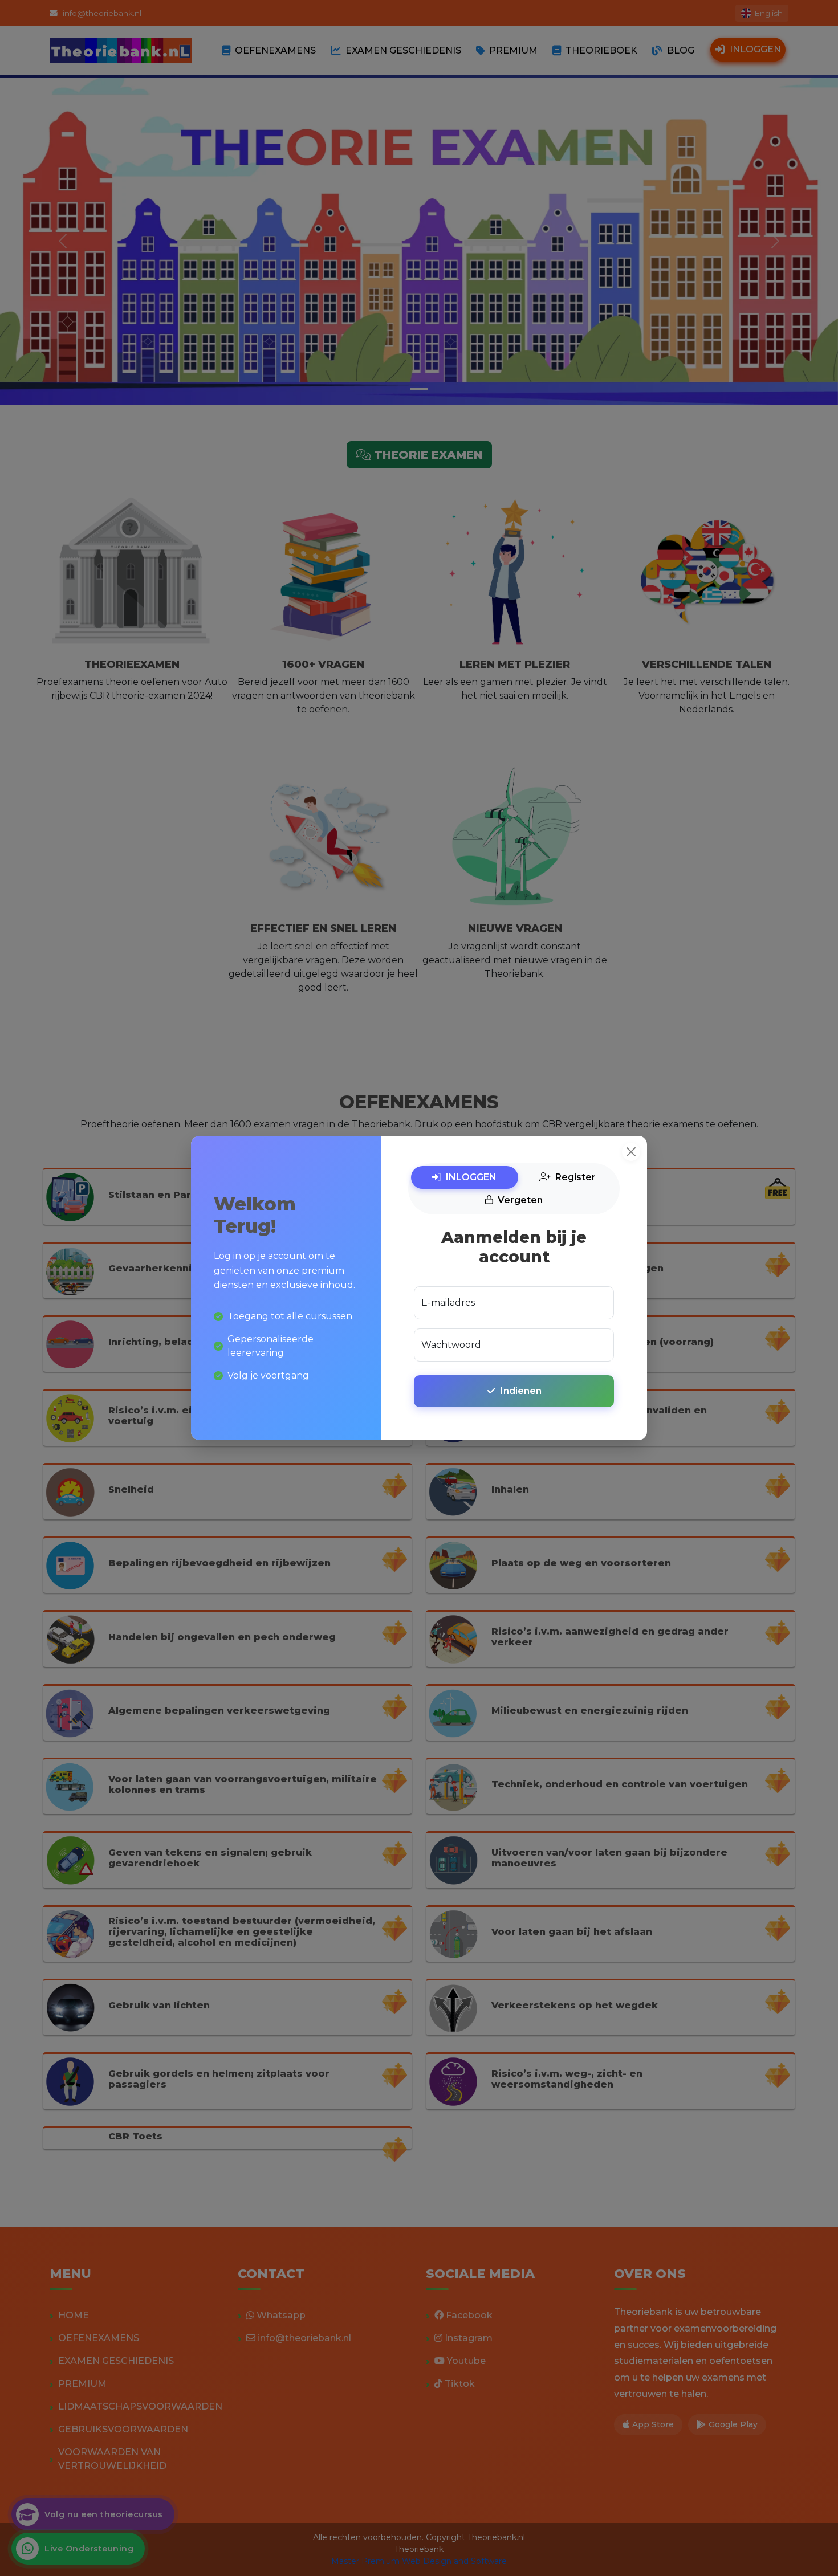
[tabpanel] (514, 1320)
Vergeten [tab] (520, 1200)
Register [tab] (575, 1177)
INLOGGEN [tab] (471, 1177)
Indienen (521, 1391)
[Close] (631, 1152)
